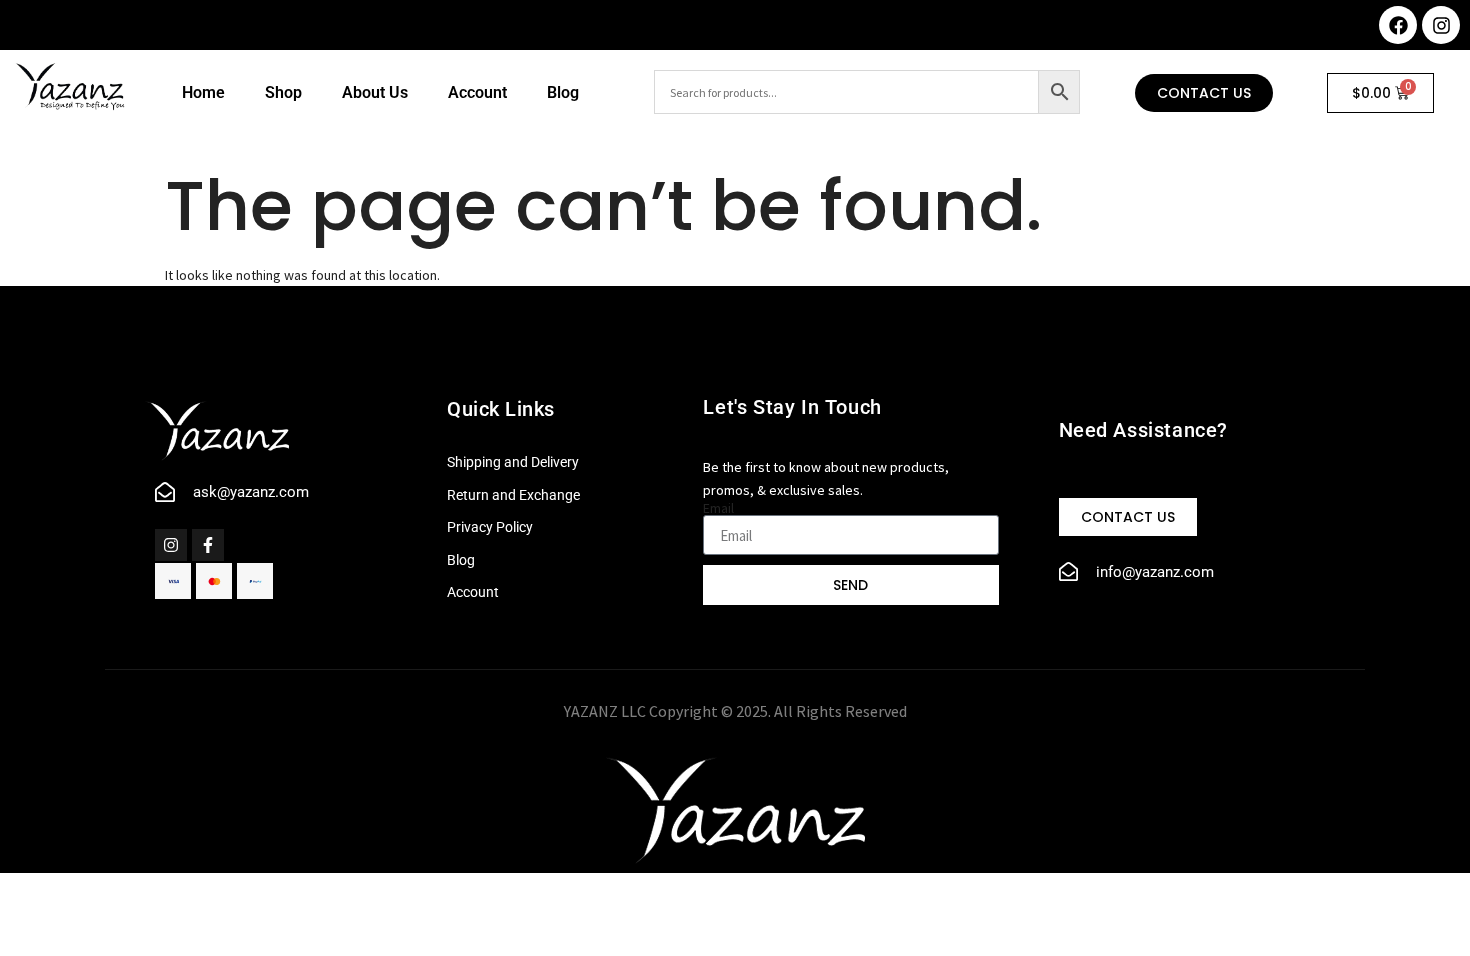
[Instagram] (1441, 25)
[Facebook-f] (208, 545)
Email (718, 508)
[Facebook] (1398, 25)
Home (203, 92)
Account (477, 92)
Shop (283, 92)
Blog (563, 92)
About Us (375, 92)
